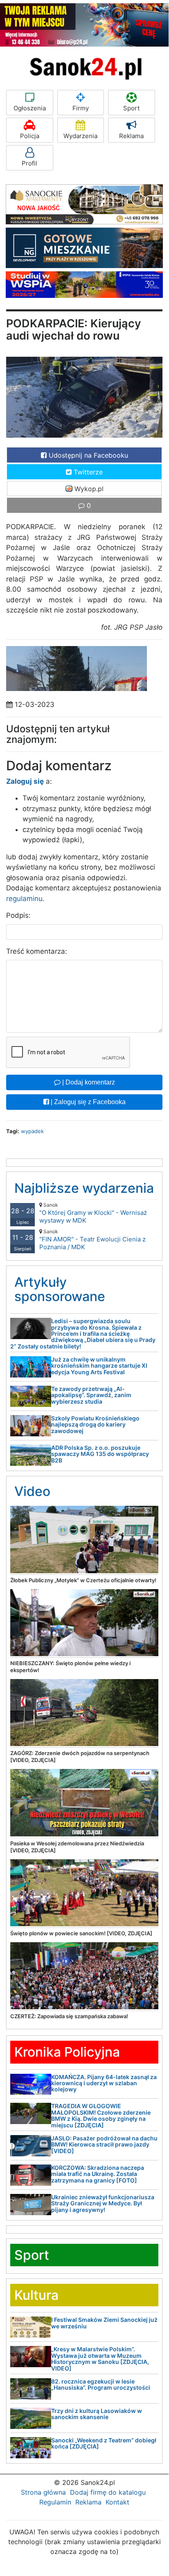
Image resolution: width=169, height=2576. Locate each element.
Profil (29, 163)
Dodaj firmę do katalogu (108, 2492)
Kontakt (117, 2502)
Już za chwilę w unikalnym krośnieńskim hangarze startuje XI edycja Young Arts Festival (99, 1366)
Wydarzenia (80, 136)
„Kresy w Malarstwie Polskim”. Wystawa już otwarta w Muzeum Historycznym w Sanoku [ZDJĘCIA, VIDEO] (100, 2358)
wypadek (32, 1131)
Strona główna (43, 2492)
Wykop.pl (88, 489)
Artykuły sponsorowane (60, 1289)
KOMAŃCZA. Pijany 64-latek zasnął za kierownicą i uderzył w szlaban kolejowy (104, 2083)
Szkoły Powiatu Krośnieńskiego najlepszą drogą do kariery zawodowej (95, 1424)
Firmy (81, 108)
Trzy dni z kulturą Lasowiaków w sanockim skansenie (97, 2414)
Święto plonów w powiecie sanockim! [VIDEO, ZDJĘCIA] (81, 1933)
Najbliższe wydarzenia (84, 1188)
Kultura (36, 2295)
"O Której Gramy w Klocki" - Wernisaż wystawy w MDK (93, 1213)
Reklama (131, 136)
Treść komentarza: (37, 951)
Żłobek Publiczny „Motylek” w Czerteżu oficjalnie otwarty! (83, 1580)
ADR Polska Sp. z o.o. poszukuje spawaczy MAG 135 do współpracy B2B (100, 1454)
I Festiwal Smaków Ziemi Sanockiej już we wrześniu (104, 2323)
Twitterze (87, 472)
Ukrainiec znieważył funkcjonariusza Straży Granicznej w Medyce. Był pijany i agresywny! (103, 2203)
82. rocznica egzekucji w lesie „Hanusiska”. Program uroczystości (101, 2384)
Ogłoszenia (30, 108)
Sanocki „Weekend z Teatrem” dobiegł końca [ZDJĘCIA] (104, 2443)
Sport (131, 108)
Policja (30, 136)
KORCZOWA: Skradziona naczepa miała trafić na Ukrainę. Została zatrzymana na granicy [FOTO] (98, 2174)
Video (32, 1491)
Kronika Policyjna (67, 2052)
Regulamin (55, 2502)
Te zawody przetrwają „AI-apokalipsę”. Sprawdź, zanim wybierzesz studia (91, 1395)
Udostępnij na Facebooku (87, 455)
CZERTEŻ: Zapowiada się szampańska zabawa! (69, 2016)
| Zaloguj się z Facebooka (87, 1102)
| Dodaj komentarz (88, 1082)
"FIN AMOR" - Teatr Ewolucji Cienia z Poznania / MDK (92, 1240)
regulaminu (24, 899)
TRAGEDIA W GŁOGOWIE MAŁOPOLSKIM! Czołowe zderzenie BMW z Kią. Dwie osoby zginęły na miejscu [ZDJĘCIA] (101, 2115)
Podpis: (18, 915)
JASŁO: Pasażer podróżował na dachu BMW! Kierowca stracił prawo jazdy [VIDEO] (104, 2144)
